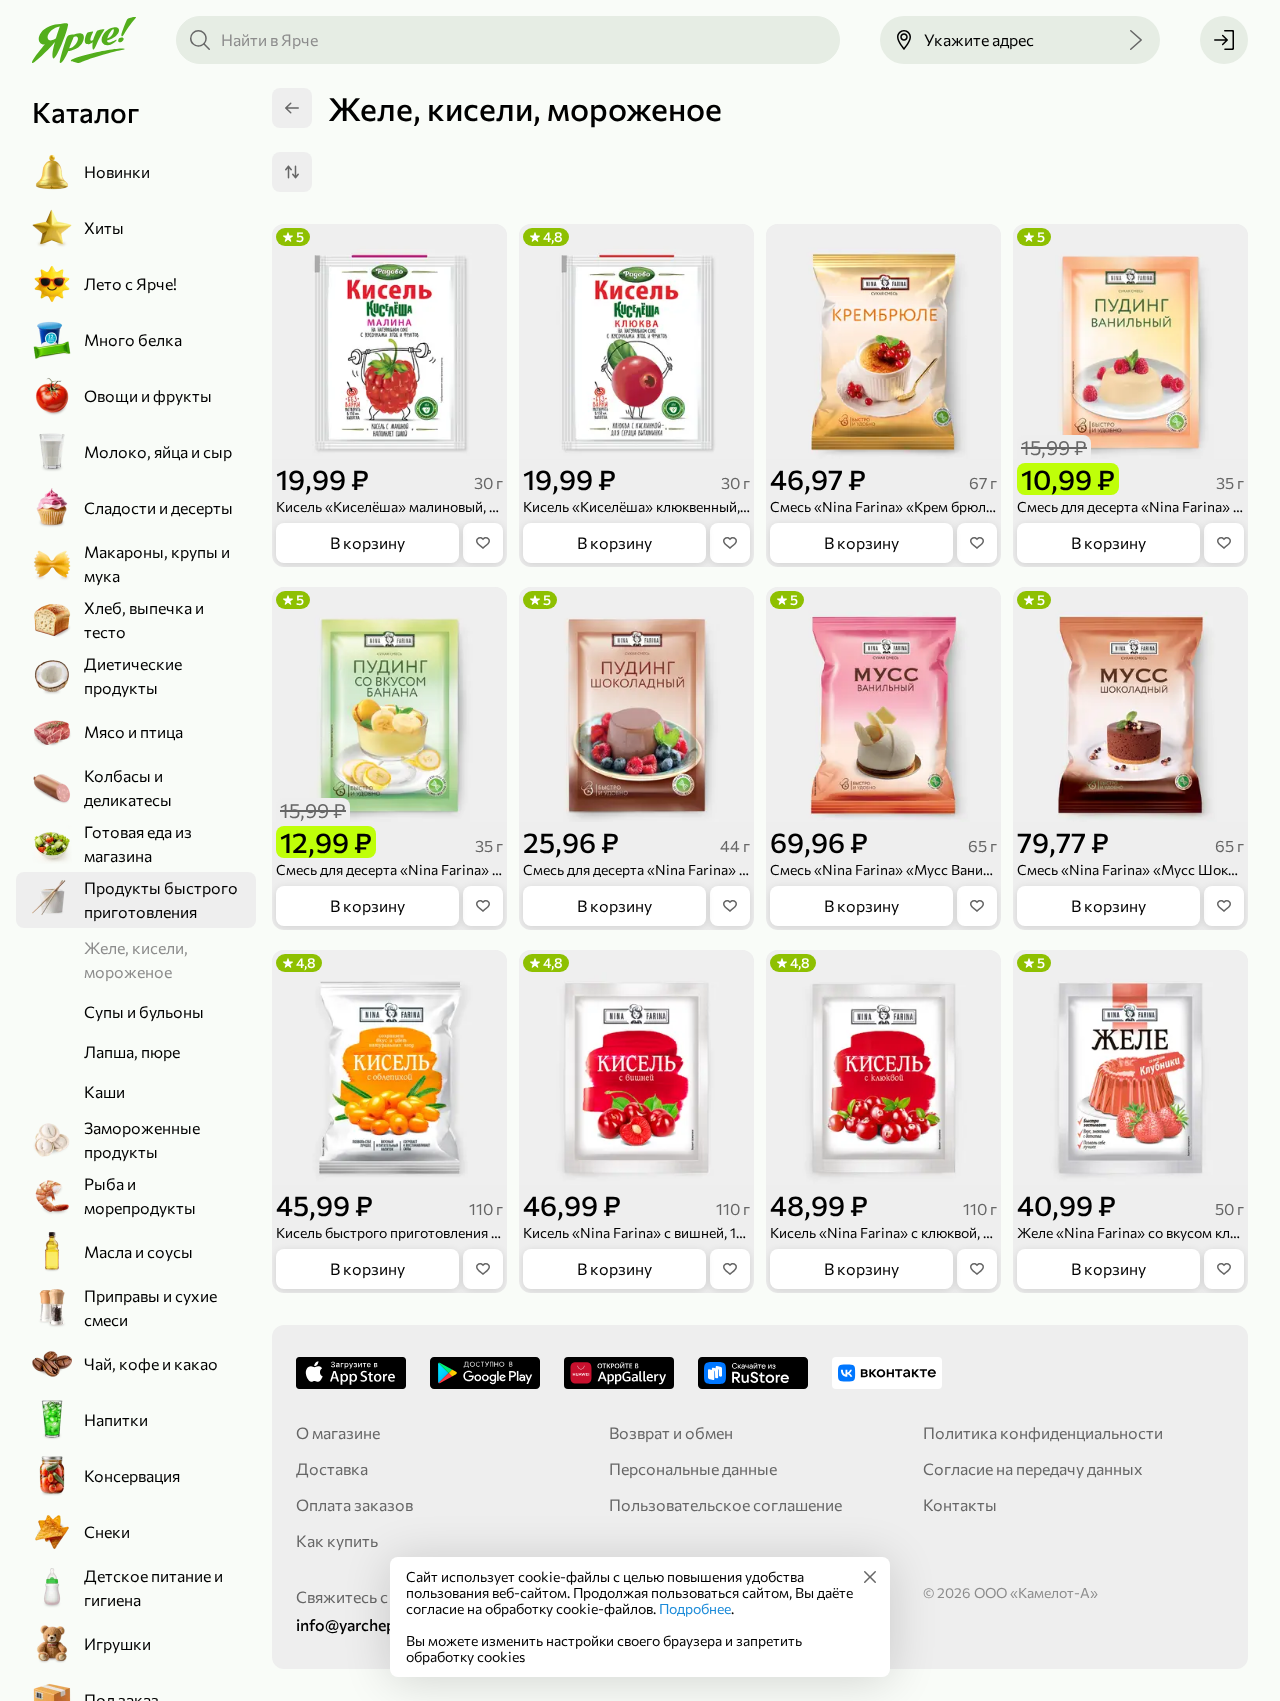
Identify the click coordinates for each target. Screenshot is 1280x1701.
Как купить (337, 1540)
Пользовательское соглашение (725, 1504)
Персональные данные (693, 1468)
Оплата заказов (354, 1504)
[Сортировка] (292, 172)
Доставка (332, 1468)
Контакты (960, 1504)
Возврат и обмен (671, 1432)
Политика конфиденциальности (1043, 1432)
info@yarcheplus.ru (365, 1624)
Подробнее (695, 1608)
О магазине (338, 1432)
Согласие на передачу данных (1033, 1468)
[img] (870, 1577)
